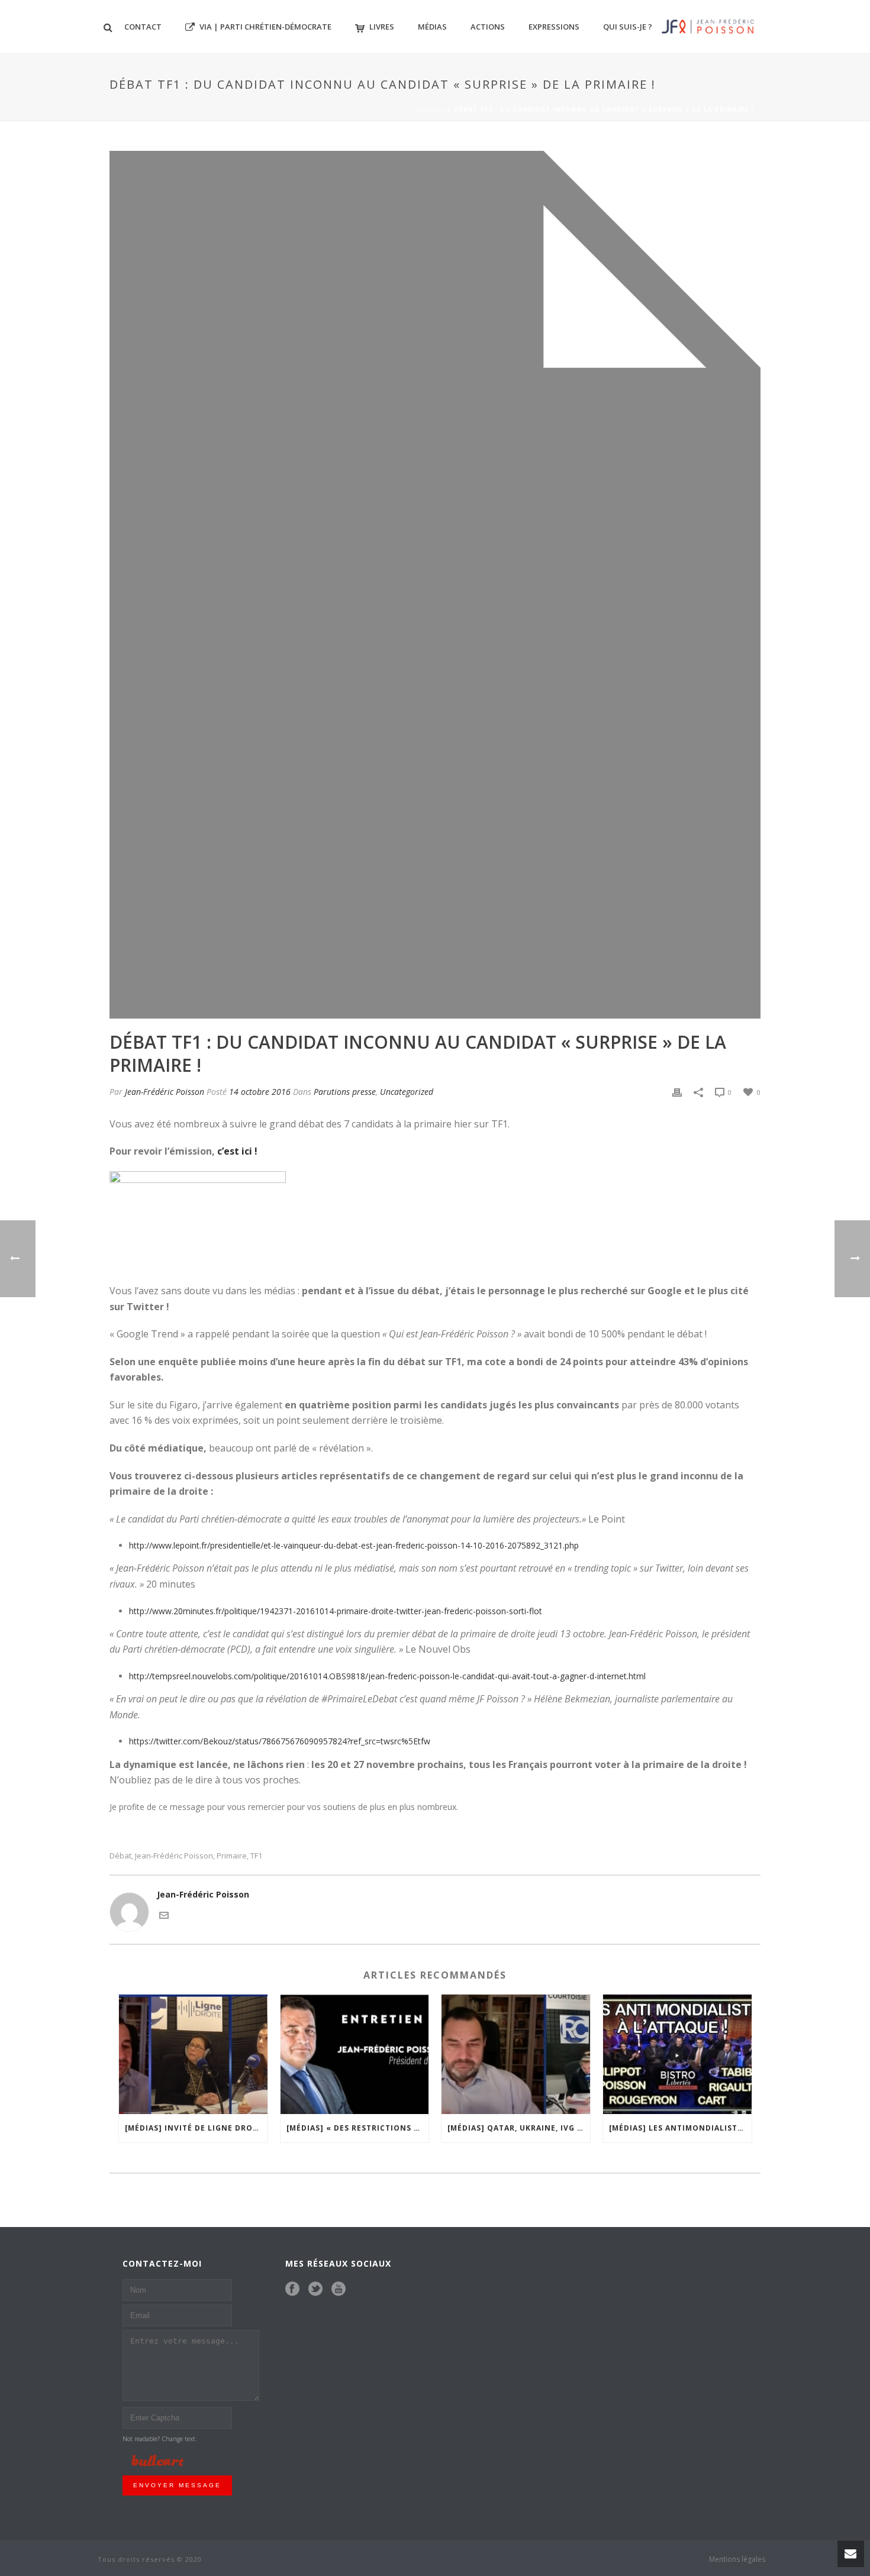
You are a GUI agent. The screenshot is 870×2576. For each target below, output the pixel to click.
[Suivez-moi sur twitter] (315, 2289)
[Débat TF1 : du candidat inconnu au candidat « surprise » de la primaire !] (435, 585)
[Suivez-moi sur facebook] (292, 2289)
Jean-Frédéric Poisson (165, 1092)
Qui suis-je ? (628, 27)
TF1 (256, 1856)
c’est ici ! (237, 1151)
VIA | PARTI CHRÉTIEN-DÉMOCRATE (265, 27)
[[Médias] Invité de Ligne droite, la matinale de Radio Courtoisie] (193, 2054)
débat (120, 1856)
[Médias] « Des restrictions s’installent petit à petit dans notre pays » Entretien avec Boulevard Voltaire (358, 2128)
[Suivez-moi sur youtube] (339, 2289)
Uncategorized (407, 1092)
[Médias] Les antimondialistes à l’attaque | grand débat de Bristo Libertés (680, 2128)
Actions (488, 27)
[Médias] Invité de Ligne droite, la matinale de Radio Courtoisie (196, 2128)
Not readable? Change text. (160, 2439)
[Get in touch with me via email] (164, 1914)
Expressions (554, 27)
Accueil (430, 109)
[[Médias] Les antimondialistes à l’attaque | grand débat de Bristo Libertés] (677, 2054)
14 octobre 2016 (260, 1092)
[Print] (677, 1092)
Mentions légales (737, 2559)
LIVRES (382, 27)
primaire (232, 1856)
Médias (432, 27)
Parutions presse (345, 1092)
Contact (143, 27)
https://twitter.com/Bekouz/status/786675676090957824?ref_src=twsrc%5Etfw (280, 1741)
